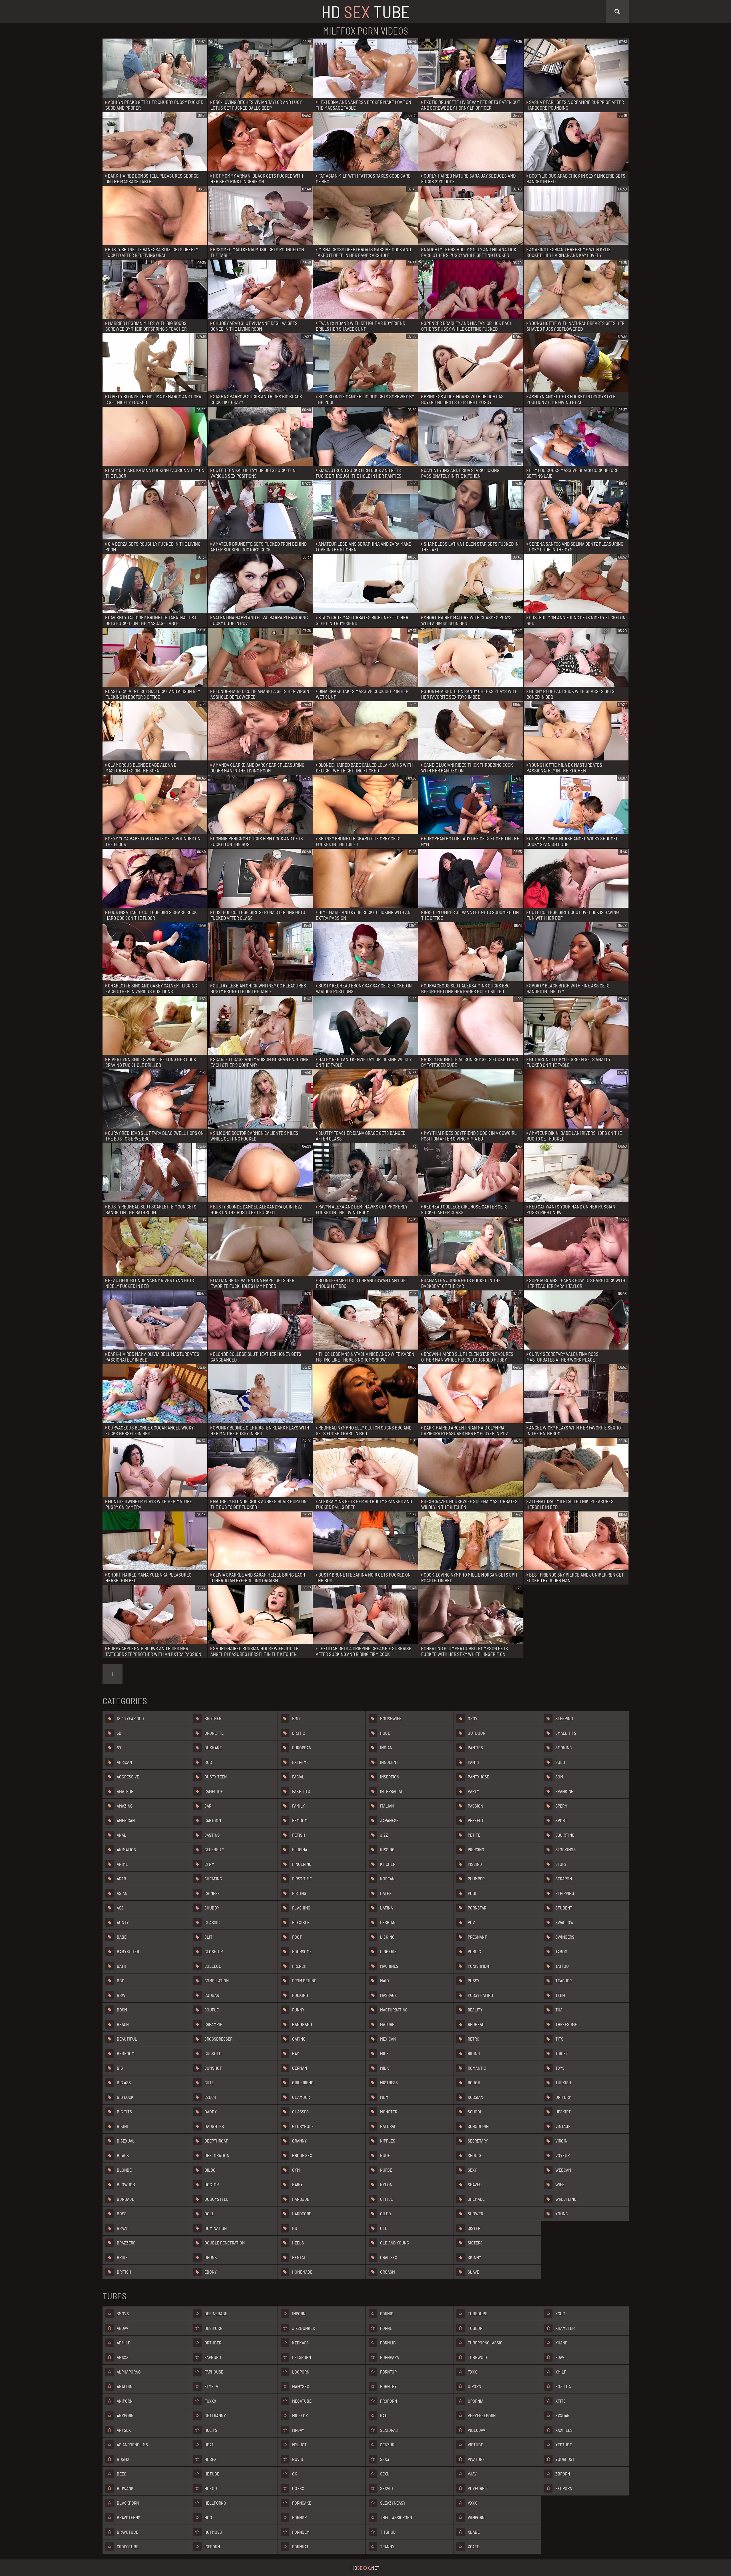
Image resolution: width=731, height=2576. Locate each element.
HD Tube (365, 11)
